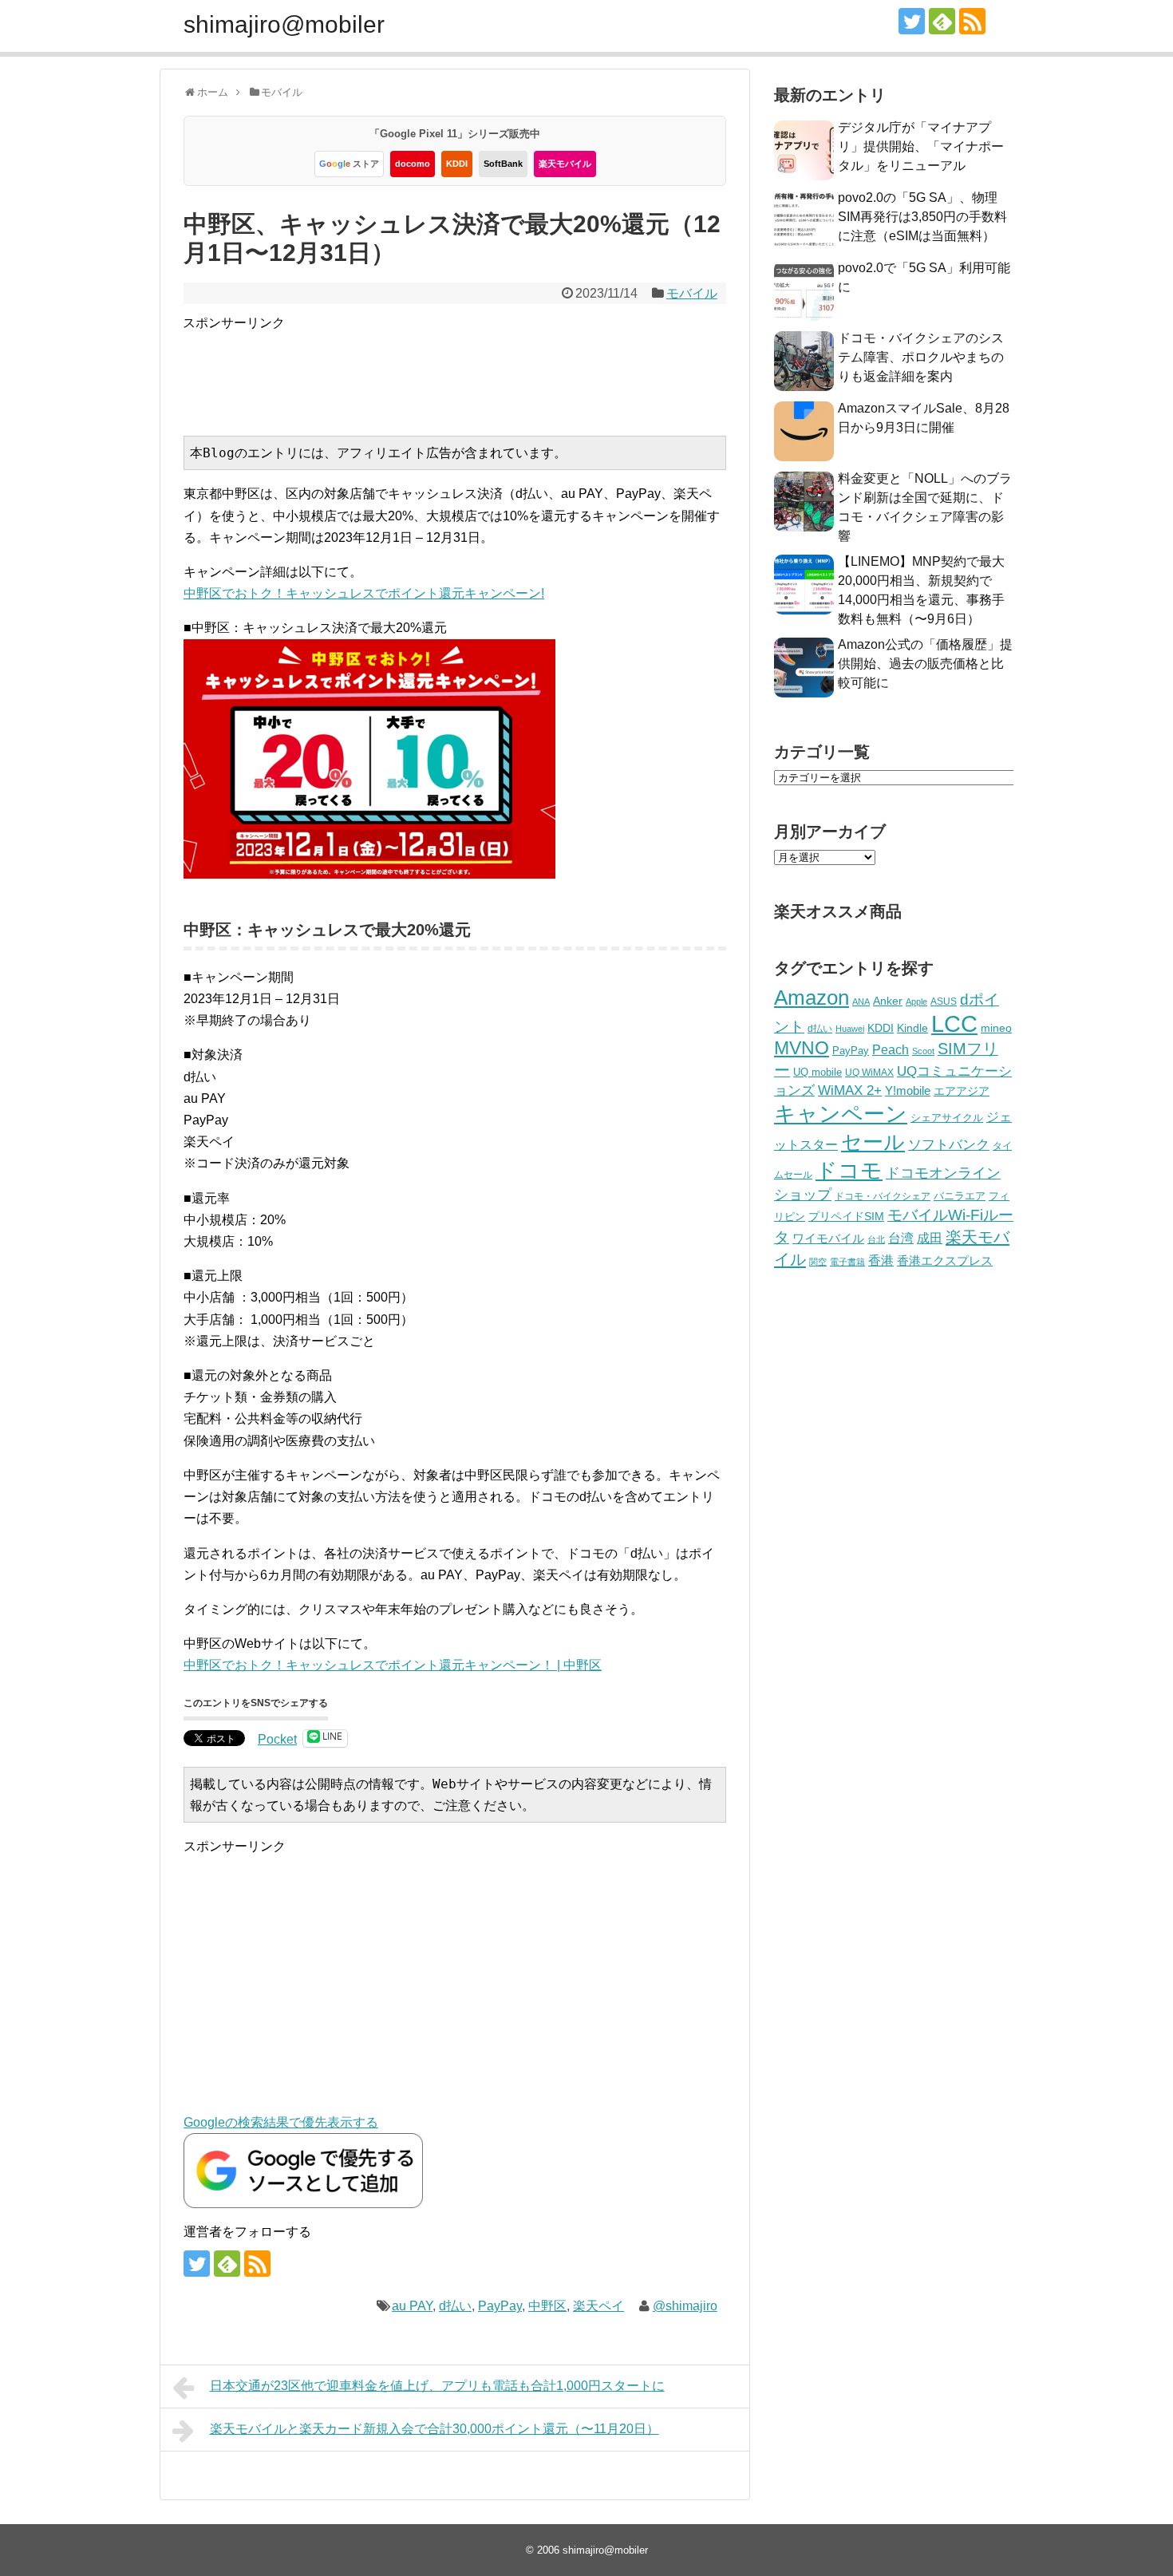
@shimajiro (685, 2306)
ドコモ (849, 1171)
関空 (818, 1262)
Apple (916, 1002)
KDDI (457, 164)
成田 (930, 1238)
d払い (455, 2306)
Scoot (923, 1051)
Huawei (850, 1029)
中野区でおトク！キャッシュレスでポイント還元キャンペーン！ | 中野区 (393, 1665)
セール (873, 1142)
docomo (413, 164)
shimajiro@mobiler (284, 24)
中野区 (547, 2306)
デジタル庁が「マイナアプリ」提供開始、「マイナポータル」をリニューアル (921, 146)
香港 (881, 1260)
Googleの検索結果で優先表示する (281, 2122)
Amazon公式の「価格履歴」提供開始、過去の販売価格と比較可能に (925, 664)
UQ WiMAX (869, 1073)
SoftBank (503, 164)
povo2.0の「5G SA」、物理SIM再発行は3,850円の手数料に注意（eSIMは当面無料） (922, 217)
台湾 (901, 1238)
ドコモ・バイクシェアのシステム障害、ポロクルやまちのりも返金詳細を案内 (921, 357)
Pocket (277, 1739)
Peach (891, 1050)
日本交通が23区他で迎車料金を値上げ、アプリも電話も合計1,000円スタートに (437, 2386)
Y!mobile (908, 1090)
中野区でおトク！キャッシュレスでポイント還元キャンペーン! (364, 593)
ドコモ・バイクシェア (883, 1196)
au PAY (412, 2306)
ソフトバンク (949, 1145)
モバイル (692, 293)
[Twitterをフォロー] (912, 21)
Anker (888, 1001)
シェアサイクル (947, 1118)
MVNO (802, 1048)
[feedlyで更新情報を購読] (942, 21)
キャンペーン (841, 1114)
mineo (996, 1028)
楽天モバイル (565, 164)
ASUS (944, 1001)
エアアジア (962, 1091)
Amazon (812, 998)
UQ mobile (818, 1072)
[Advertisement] (473, 369)
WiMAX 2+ (850, 1090)
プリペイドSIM (846, 1217)
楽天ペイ (598, 2306)
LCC (954, 1023)
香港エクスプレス (945, 1261)
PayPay (500, 2306)
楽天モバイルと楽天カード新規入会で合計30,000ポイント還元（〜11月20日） (434, 2429)
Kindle (912, 1028)
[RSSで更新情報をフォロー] (972, 21)
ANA (861, 1002)
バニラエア (960, 1196)
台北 (876, 1239)
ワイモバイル (828, 1238)
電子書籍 (847, 1262)
